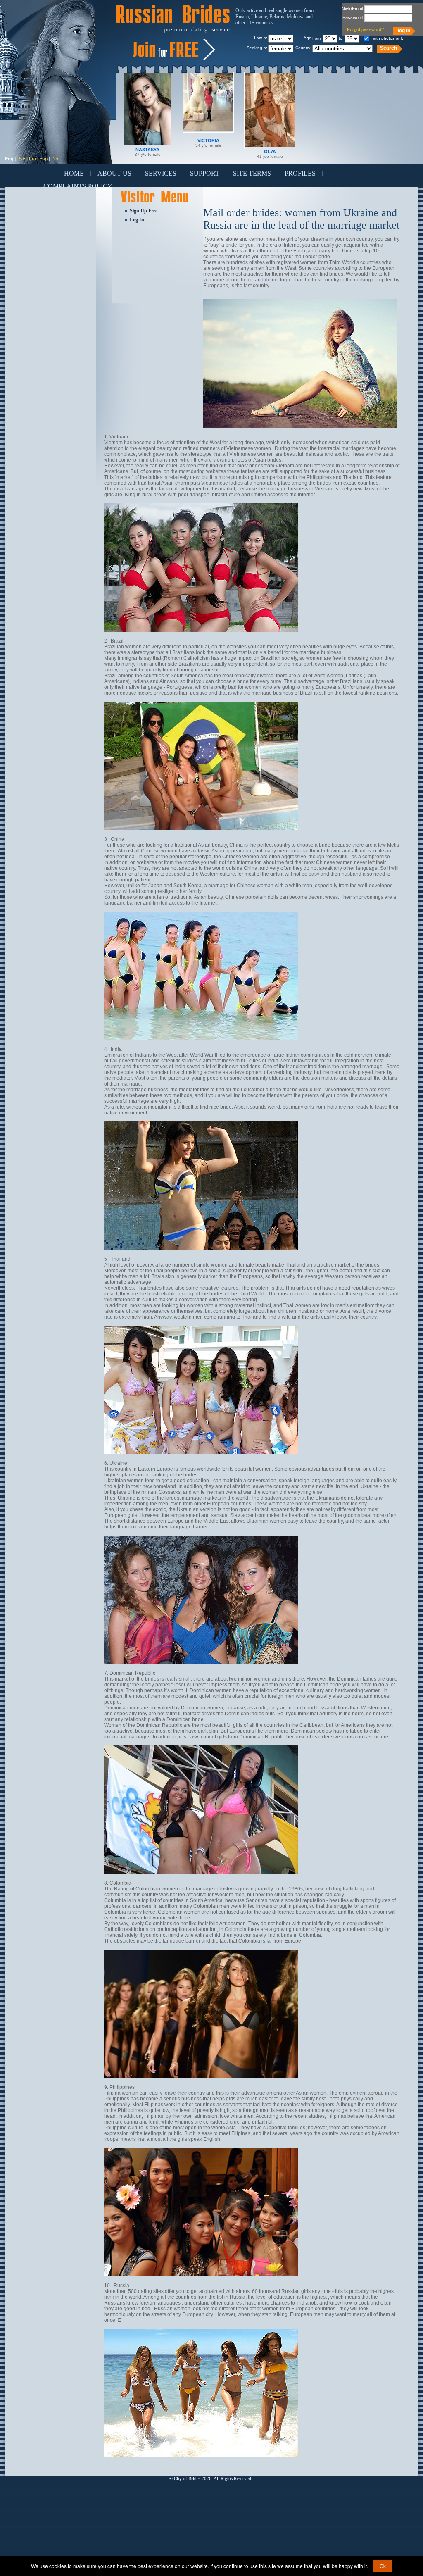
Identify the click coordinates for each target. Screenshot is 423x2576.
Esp (44, 159)
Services (161, 173)
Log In (137, 220)
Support (205, 173)
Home (74, 173)
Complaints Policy (78, 186)
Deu (55, 159)
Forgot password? (365, 29)
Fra (32, 159)
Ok (383, 2566)
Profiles (300, 173)
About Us (114, 173)
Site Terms (252, 173)
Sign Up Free (144, 211)
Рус (21, 159)
